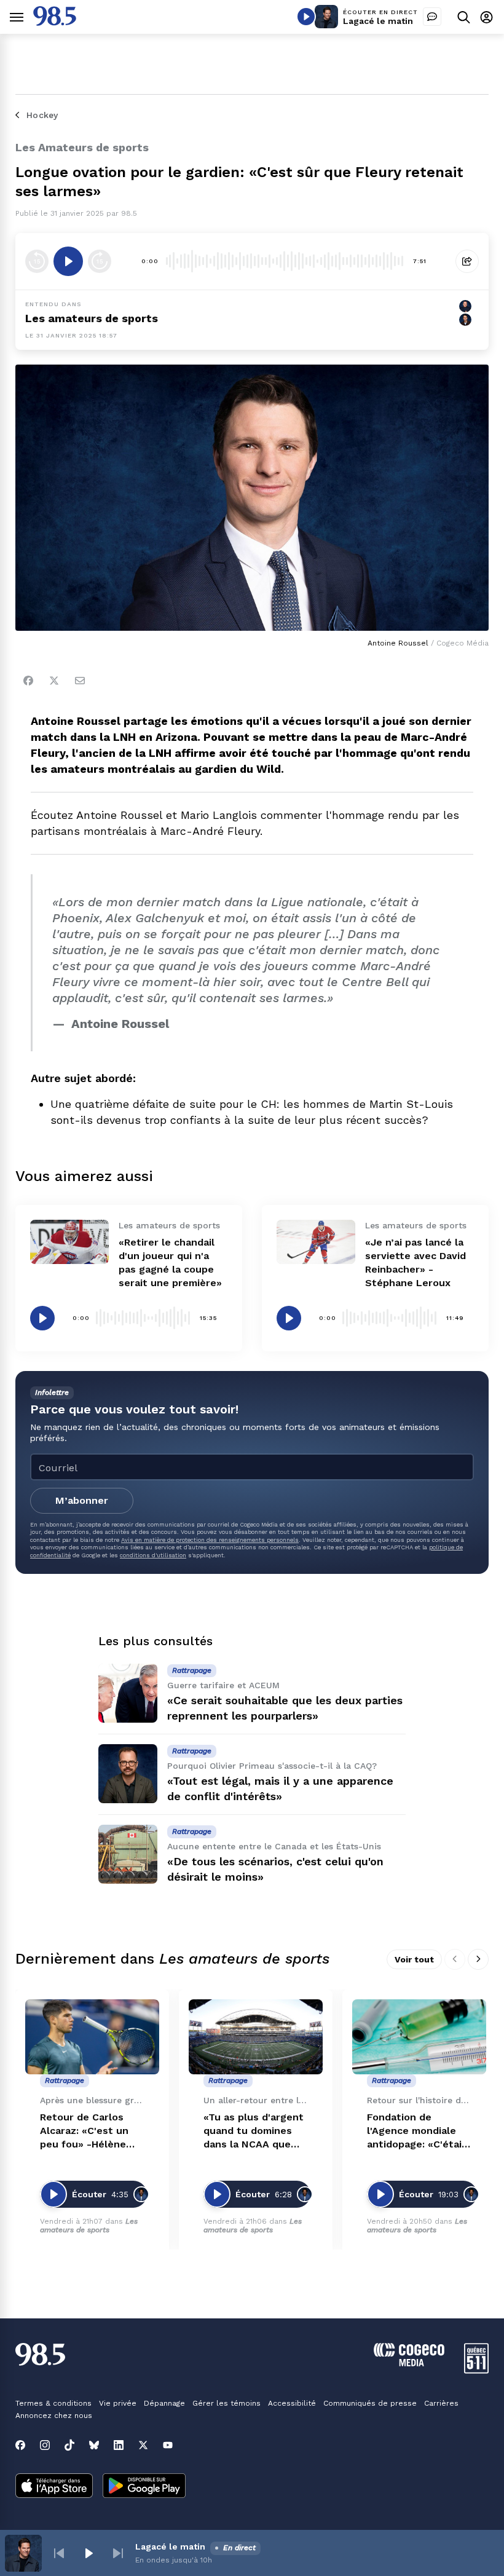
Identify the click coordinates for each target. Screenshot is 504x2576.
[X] (143, 2445)
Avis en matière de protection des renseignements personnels (210, 1540)
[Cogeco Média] (409, 2363)
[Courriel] (80, 681)
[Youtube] (168, 2445)
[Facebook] (28, 681)
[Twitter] (54, 681)
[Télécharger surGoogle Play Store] (144, 2487)
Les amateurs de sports (92, 318)
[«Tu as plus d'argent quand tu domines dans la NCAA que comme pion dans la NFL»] (256, 2037)
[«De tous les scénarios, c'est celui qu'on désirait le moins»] (128, 1854)
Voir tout (414, 1959)
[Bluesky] (94, 2445)
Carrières (441, 2403)
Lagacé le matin (378, 21)
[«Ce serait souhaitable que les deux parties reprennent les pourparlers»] (128, 1693)
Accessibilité (292, 2403)
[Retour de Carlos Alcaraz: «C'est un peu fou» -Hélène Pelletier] (92, 2037)
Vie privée (118, 2403)
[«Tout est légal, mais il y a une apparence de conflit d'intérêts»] (128, 1774)
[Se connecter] (486, 17)
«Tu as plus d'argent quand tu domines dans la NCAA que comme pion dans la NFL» (254, 2131)
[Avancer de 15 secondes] (100, 261)
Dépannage (164, 2403)
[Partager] (467, 261)
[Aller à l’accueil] (55, 22)
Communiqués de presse (370, 2403)
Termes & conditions (53, 2403)
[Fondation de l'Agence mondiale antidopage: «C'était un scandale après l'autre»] (419, 2037)
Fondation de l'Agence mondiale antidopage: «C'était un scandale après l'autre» (417, 2131)
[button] (59, 2553)
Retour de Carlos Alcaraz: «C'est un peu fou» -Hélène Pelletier (84, 2131)
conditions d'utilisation (153, 1555)
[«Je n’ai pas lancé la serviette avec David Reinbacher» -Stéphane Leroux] (316, 1242)
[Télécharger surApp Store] (54, 2487)
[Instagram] (45, 2445)
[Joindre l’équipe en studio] (432, 17)
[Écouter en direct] (306, 17)
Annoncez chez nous (54, 2416)
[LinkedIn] (119, 2445)
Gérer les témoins (226, 2403)
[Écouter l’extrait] (68, 261)
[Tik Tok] (69, 2445)
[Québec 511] (476, 2370)
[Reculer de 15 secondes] (37, 261)
